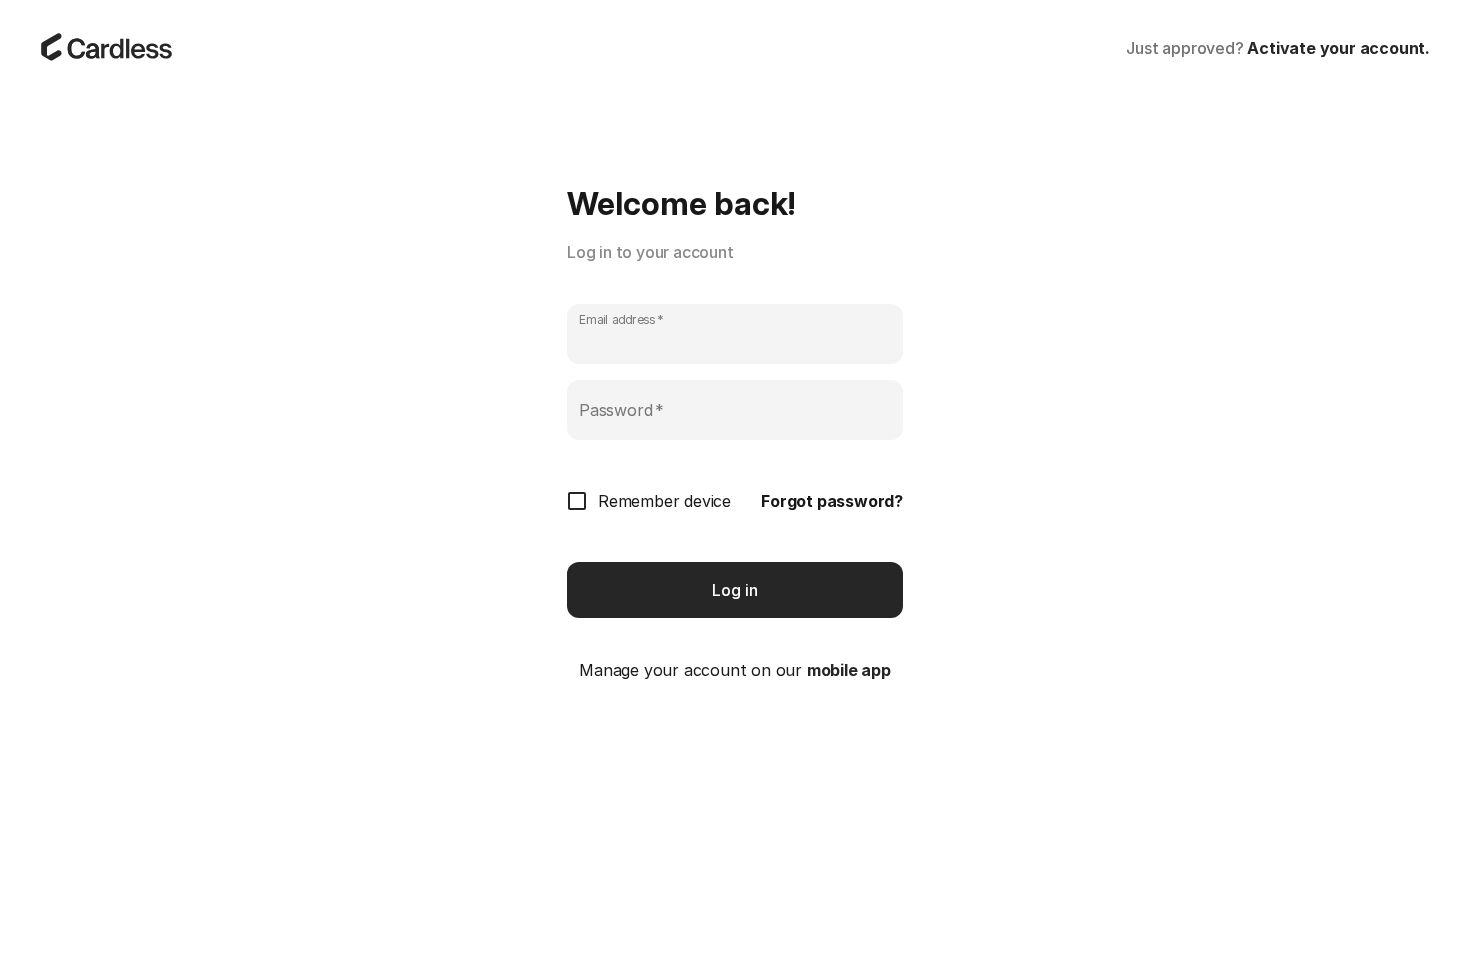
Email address (621, 319)
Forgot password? (832, 501)
